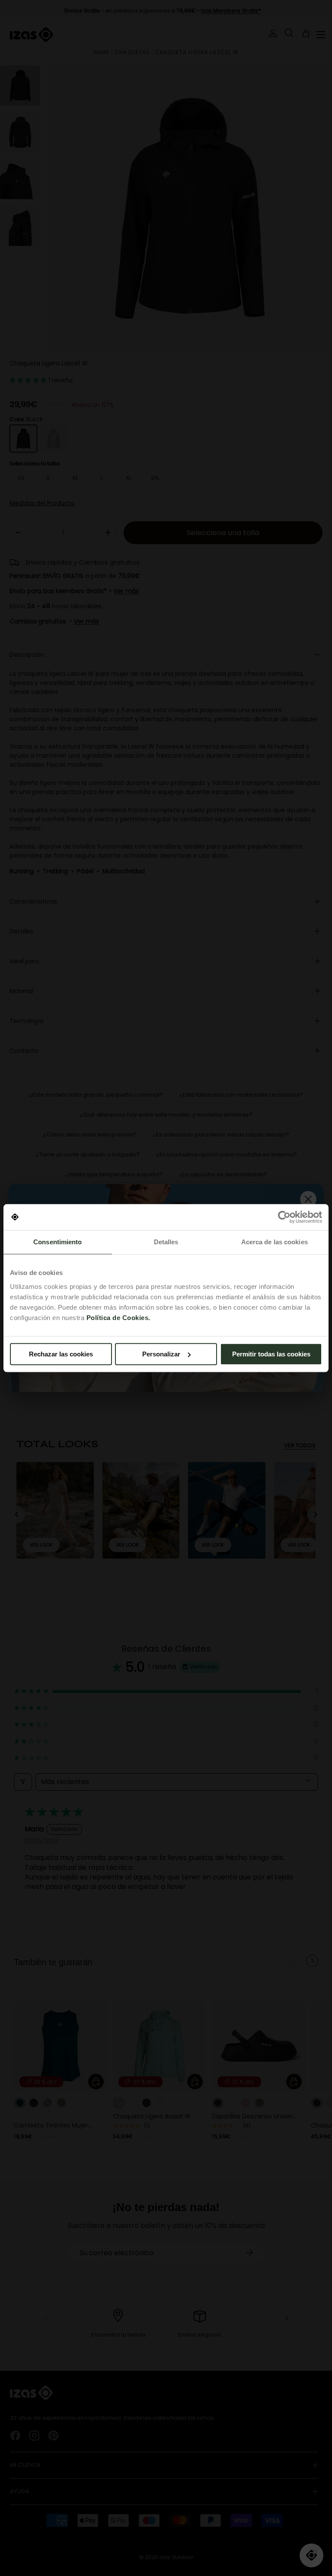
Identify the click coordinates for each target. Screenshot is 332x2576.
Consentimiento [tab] (57, 1242)
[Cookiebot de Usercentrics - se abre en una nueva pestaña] (284, 1217)
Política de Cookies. (118, 1318)
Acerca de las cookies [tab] (275, 1242)
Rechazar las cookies (61, 1354)
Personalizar (161, 1354)
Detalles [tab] (166, 1242)
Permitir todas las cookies (271, 1354)
